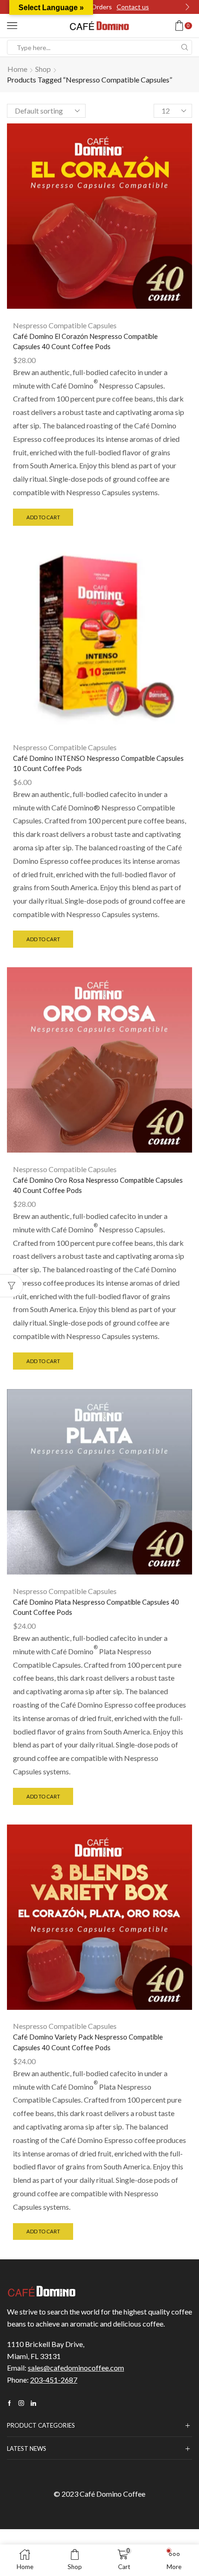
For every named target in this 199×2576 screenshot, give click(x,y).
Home (17, 69)
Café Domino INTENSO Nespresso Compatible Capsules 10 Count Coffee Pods (98, 763)
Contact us (133, 7)
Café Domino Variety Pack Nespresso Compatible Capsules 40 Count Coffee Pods (88, 2042)
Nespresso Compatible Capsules (65, 325)
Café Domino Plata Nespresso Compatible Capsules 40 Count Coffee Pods (96, 1607)
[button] (187, 7)
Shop (43, 69)
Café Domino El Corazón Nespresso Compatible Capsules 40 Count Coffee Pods (85, 341)
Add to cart (43, 517)
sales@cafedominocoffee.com (76, 2368)
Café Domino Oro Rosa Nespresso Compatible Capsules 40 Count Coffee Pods (98, 1185)
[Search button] (185, 47)
